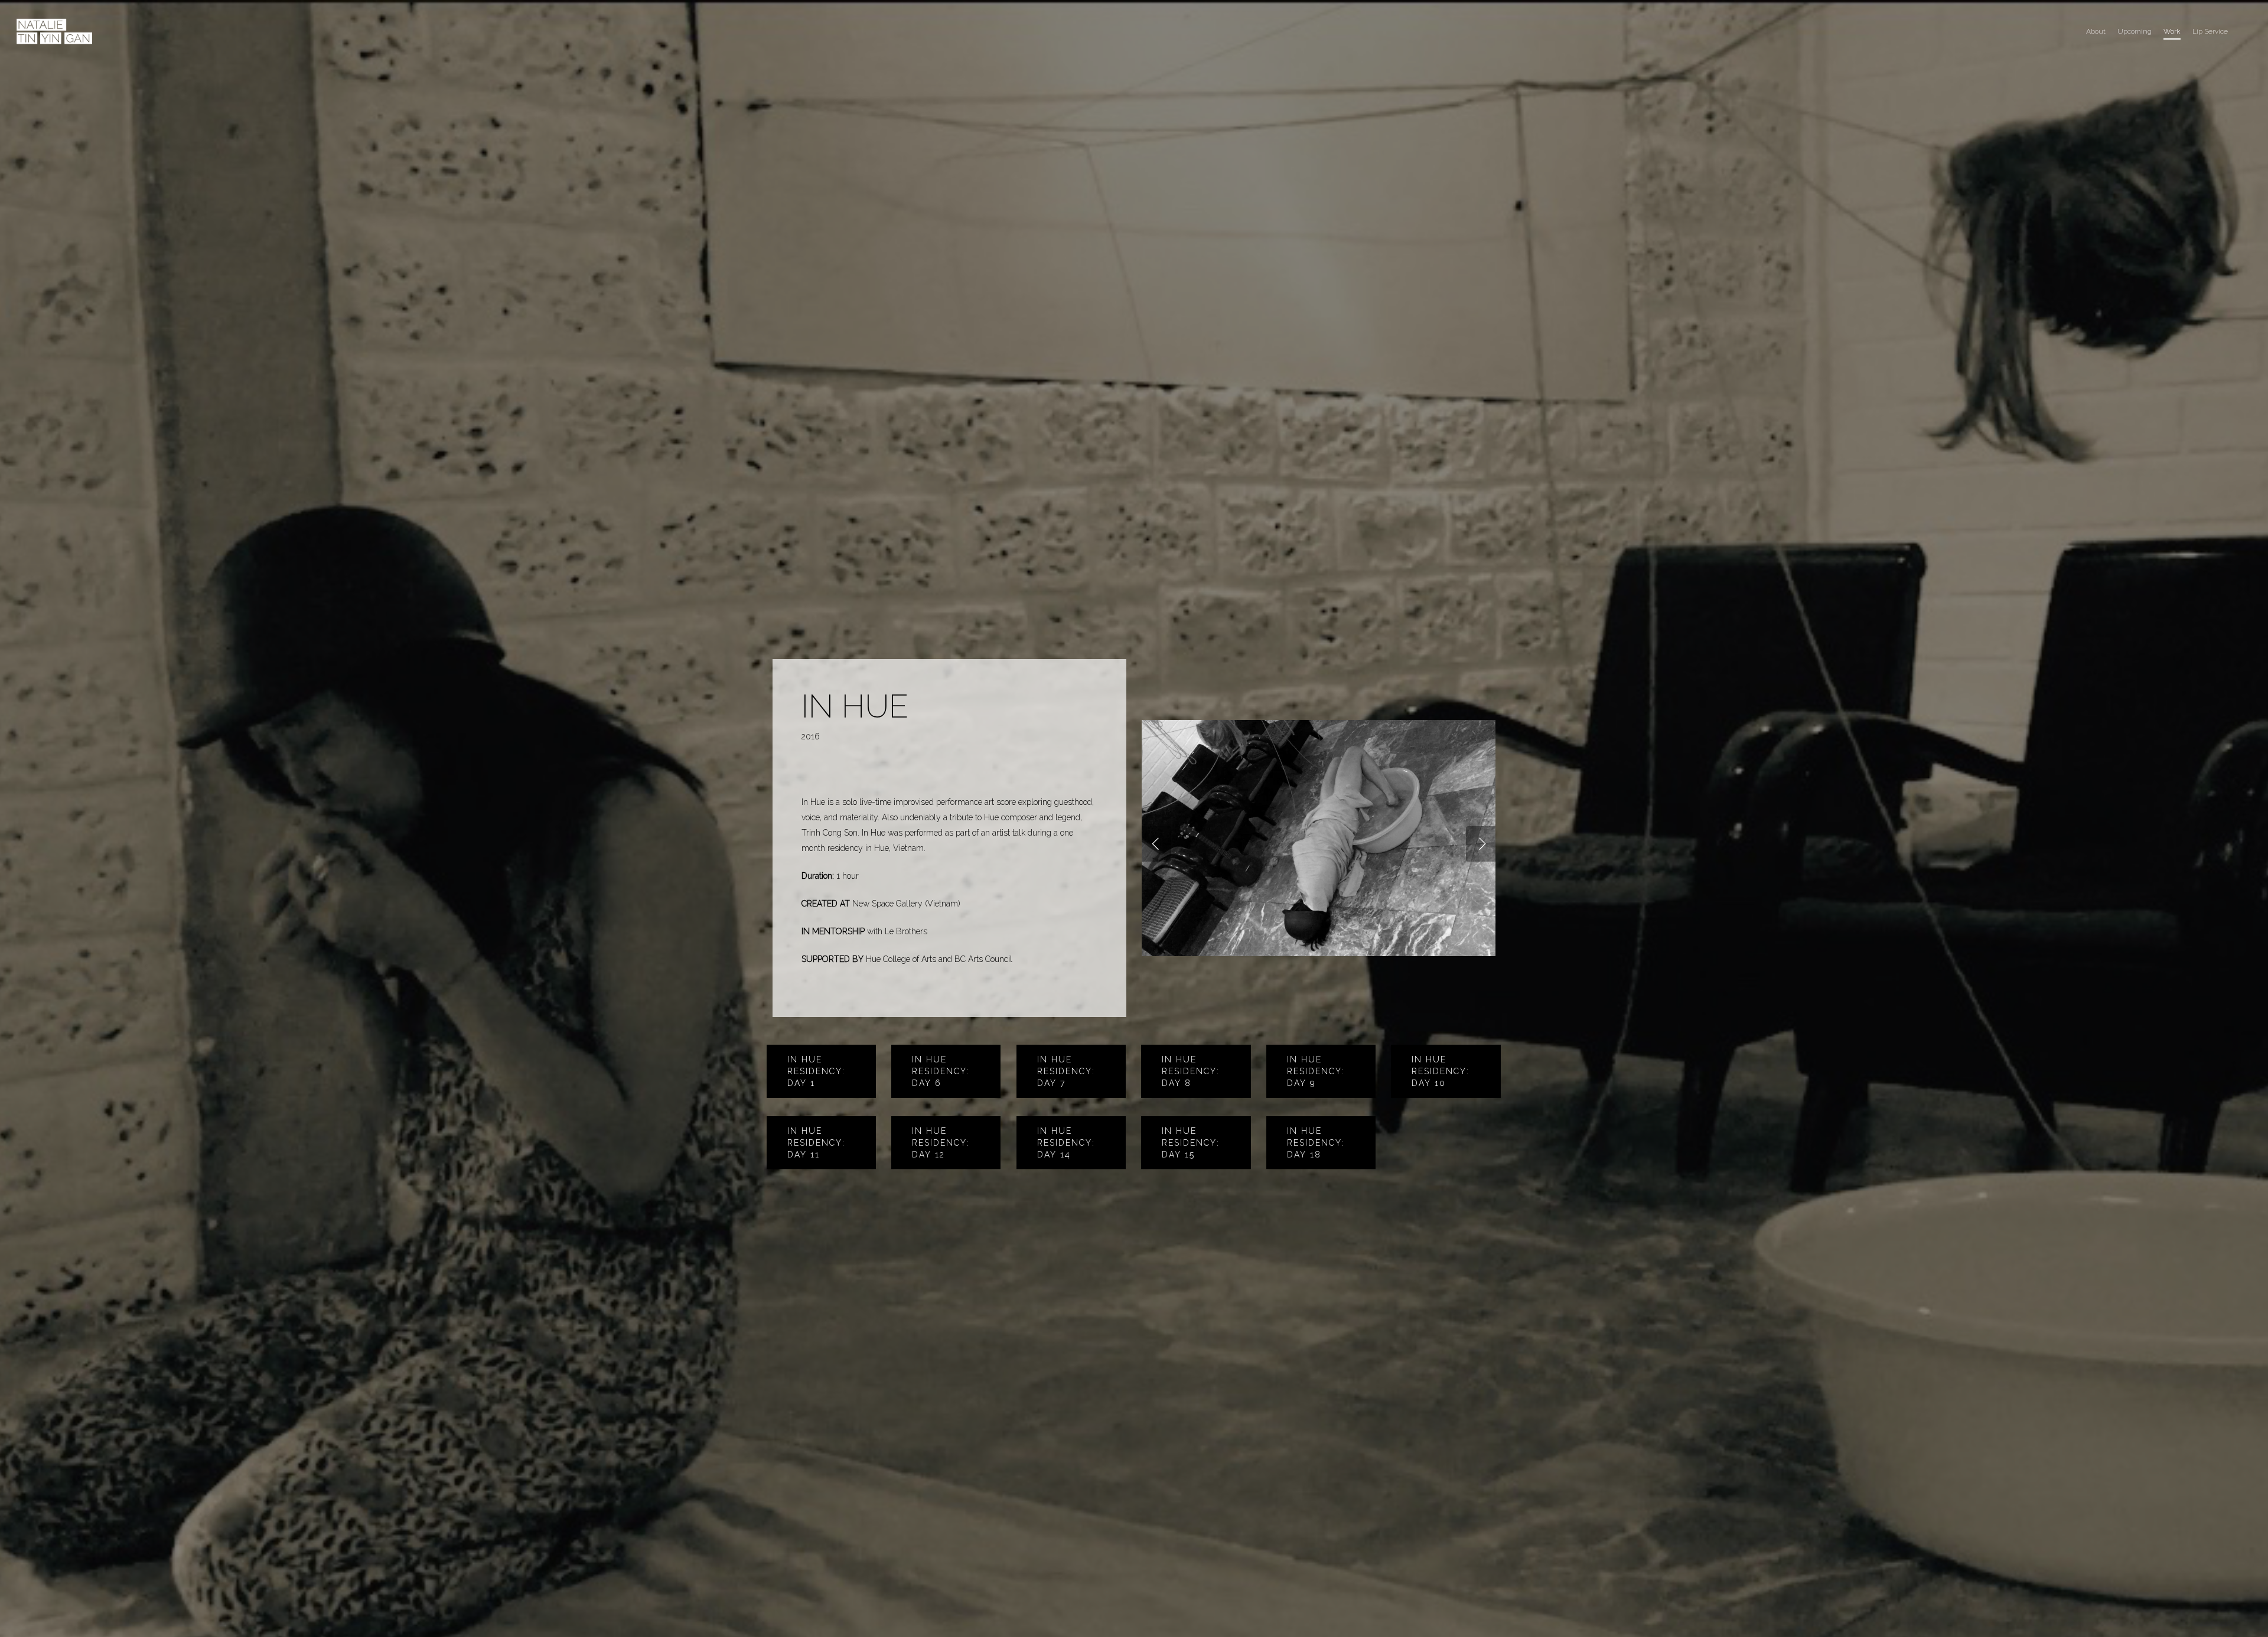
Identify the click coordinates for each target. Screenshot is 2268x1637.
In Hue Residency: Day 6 (941, 1071)
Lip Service (2210, 31)
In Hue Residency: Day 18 (1316, 1143)
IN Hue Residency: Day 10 (1441, 1071)
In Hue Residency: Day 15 (1191, 1143)
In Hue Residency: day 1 (816, 1071)
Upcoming (2135, 31)
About (2096, 31)
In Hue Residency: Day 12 (941, 1143)
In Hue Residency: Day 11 (816, 1143)
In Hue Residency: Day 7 (1066, 1071)
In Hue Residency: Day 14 (1066, 1143)
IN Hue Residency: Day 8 (1191, 1071)
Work (2172, 31)
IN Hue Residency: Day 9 (1316, 1071)
